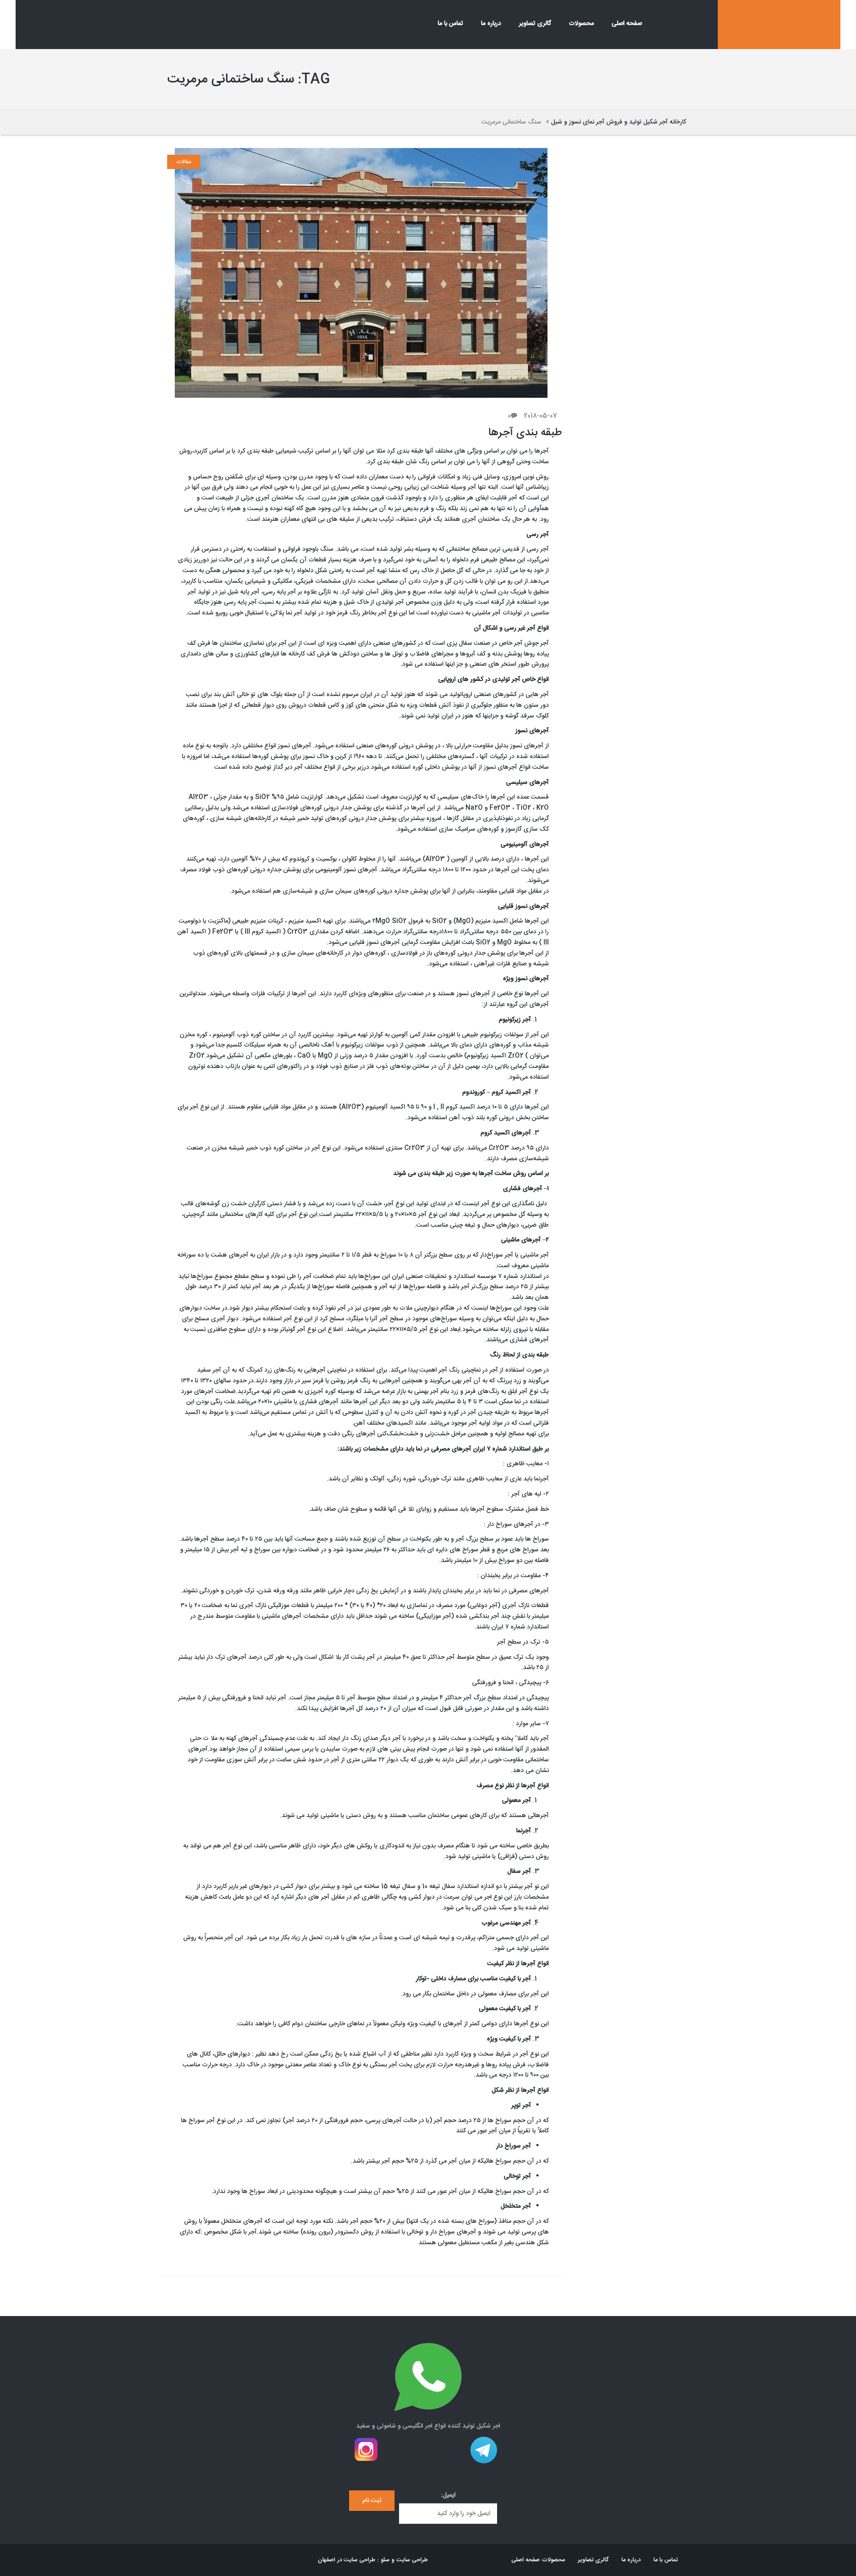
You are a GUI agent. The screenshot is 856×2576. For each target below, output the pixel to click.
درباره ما (491, 24)
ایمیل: (448, 2496)
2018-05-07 (541, 416)
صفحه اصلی (627, 24)
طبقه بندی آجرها (525, 433)
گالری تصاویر (535, 24)
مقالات (184, 162)
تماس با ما (451, 24)
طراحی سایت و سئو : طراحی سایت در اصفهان (373, 2560)
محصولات (581, 24)
